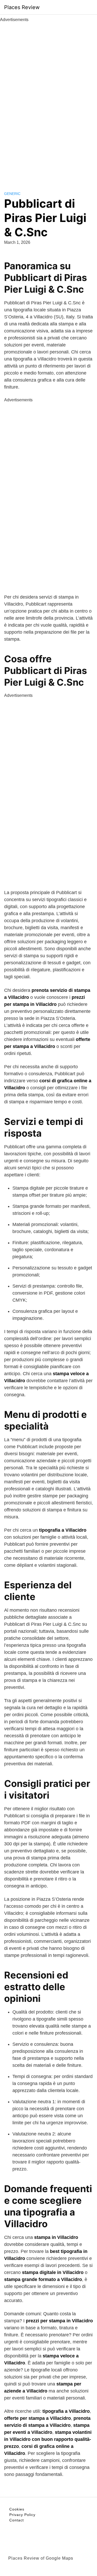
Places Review (22, 7)
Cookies (17, 2509)
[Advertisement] (49, 101)
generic (12, 194)
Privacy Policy (22, 2515)
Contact (17, 2520)
